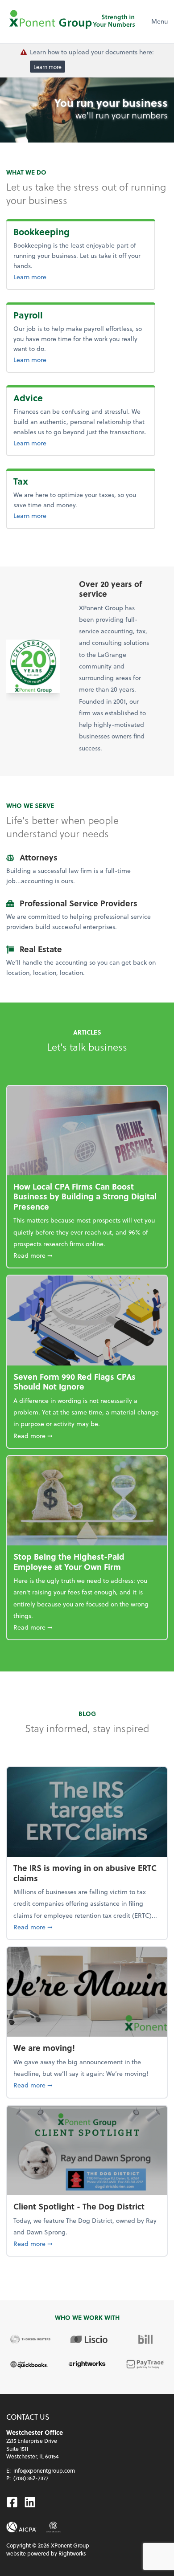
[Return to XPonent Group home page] (73, 21)
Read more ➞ (87, 1255)
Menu (159, 21)
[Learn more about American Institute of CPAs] (21, 2527)
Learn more (48, 66)
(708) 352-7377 (31, 2478)
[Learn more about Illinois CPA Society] (53, 2527)
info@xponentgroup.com (44, 2470)
